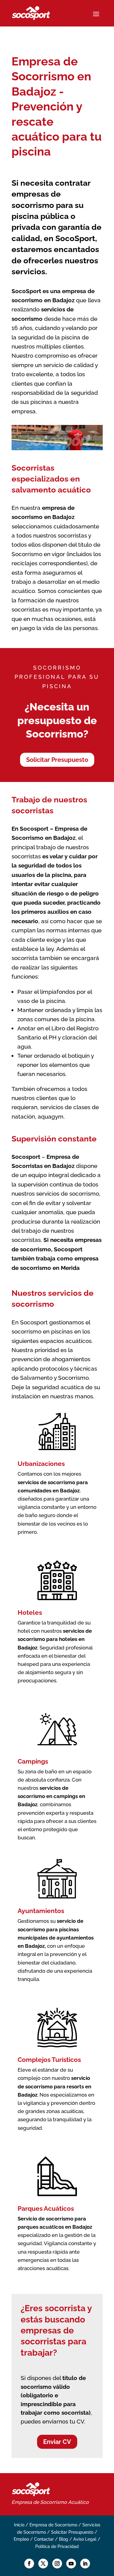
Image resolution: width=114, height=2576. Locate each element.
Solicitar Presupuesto (57, 760)
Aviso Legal (85, 2539)
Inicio (19, 2525)
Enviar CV (57, 2442)
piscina (61, 875)
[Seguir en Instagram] (57, 2564)
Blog (64, 2539)
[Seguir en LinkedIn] (85, 2564)
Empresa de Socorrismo (39, 2502)
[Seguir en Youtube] (71, 2564)
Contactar (44, 2539)
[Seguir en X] (43, 2564)
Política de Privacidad (57, 2546)
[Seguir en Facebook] (29, 2564)
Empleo (21, 2539)
